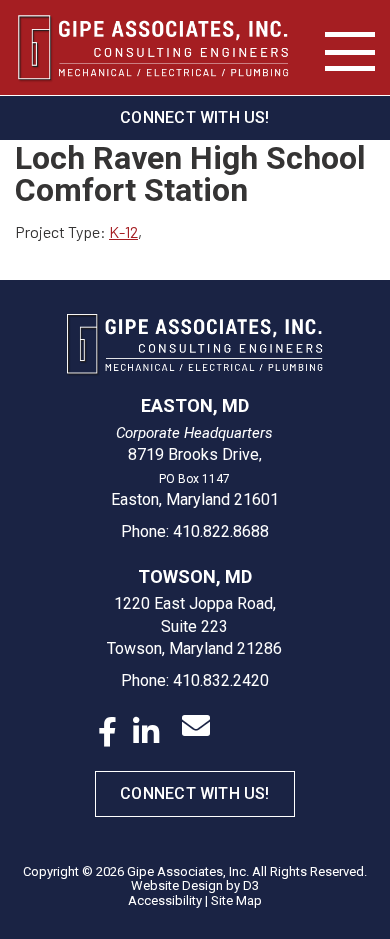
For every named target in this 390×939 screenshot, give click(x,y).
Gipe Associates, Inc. (188, 871)
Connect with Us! (194, 117)
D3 (251, 885)
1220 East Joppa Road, (195, 603)
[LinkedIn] (146, 732)
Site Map (236, 900)
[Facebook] (107, 732)
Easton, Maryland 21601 (195, 499)
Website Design (177, 885)
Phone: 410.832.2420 (195, 680)
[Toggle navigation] (350, 52)
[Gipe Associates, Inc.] (154, 47)
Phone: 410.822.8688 (195, 531)
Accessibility (165, 900)
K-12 (123, 231)
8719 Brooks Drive (193, 454)
